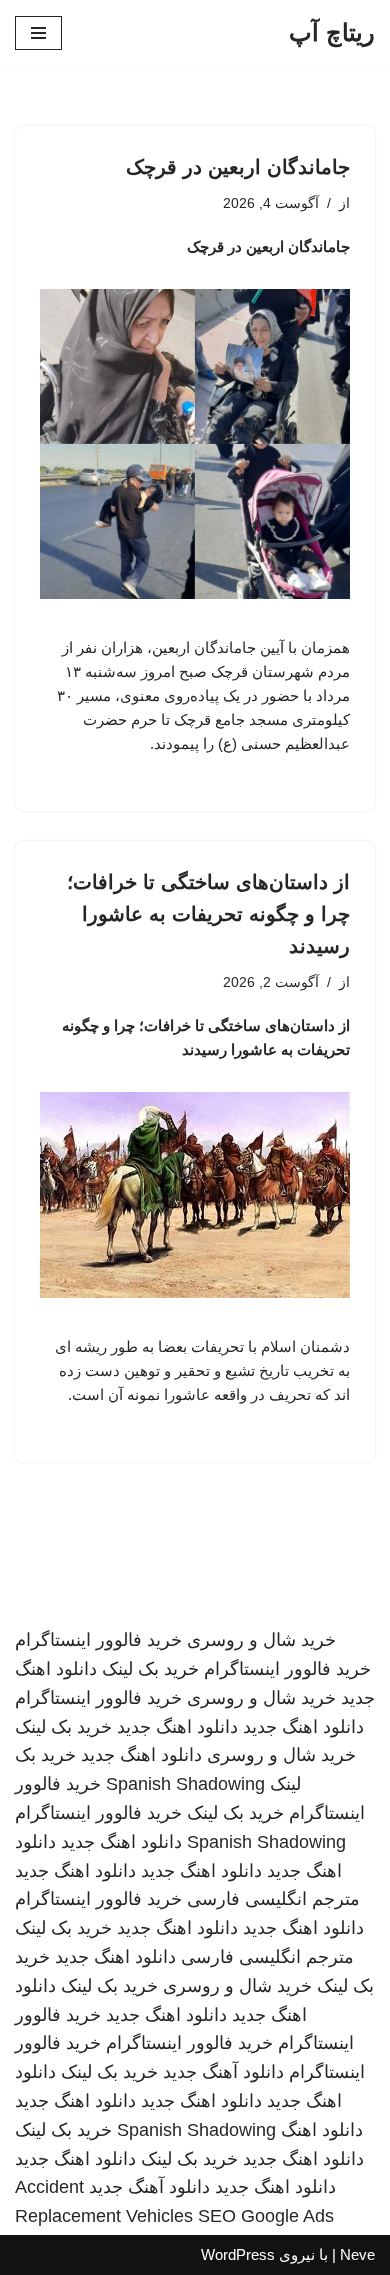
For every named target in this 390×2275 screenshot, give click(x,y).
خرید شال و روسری (261, 1640)
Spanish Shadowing (185, 1784)
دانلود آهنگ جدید (223, 2072)
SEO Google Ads (266, 2216)
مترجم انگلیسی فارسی (273, 1899)
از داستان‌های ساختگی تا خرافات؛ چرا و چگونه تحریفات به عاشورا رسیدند (208, 914)
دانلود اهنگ (322, 2130)
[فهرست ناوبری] (38, 33)
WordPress (238, 2254)
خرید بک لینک (150, 1669)
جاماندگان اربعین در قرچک (238, 167)
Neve (357, 2254)
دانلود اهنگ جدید (303, 1727)
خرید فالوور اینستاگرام (98, 1640)
